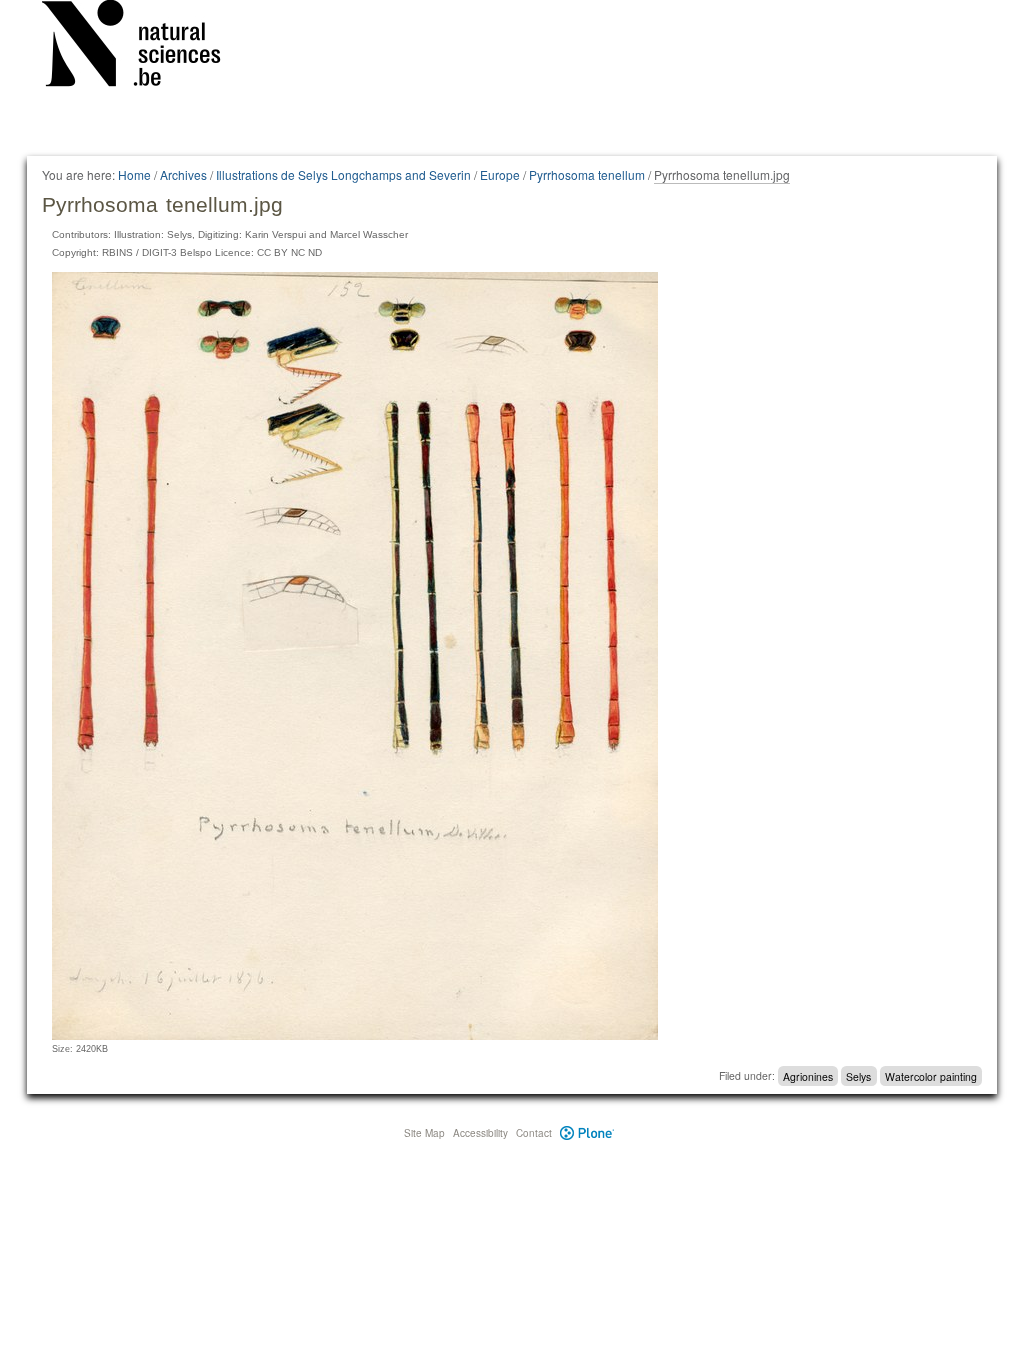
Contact (534, 1133)
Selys (858, 1075)
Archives (183, 174)
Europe (500, 174)
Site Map (424, 1133)
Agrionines (808, 1075)
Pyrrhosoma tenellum (587, 174)
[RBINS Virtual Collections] (144, 47)
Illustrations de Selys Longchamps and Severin (343, 174)
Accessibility (480, 1133)
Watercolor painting (931, 1075)
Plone (587, 1133)
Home (134, 174)
